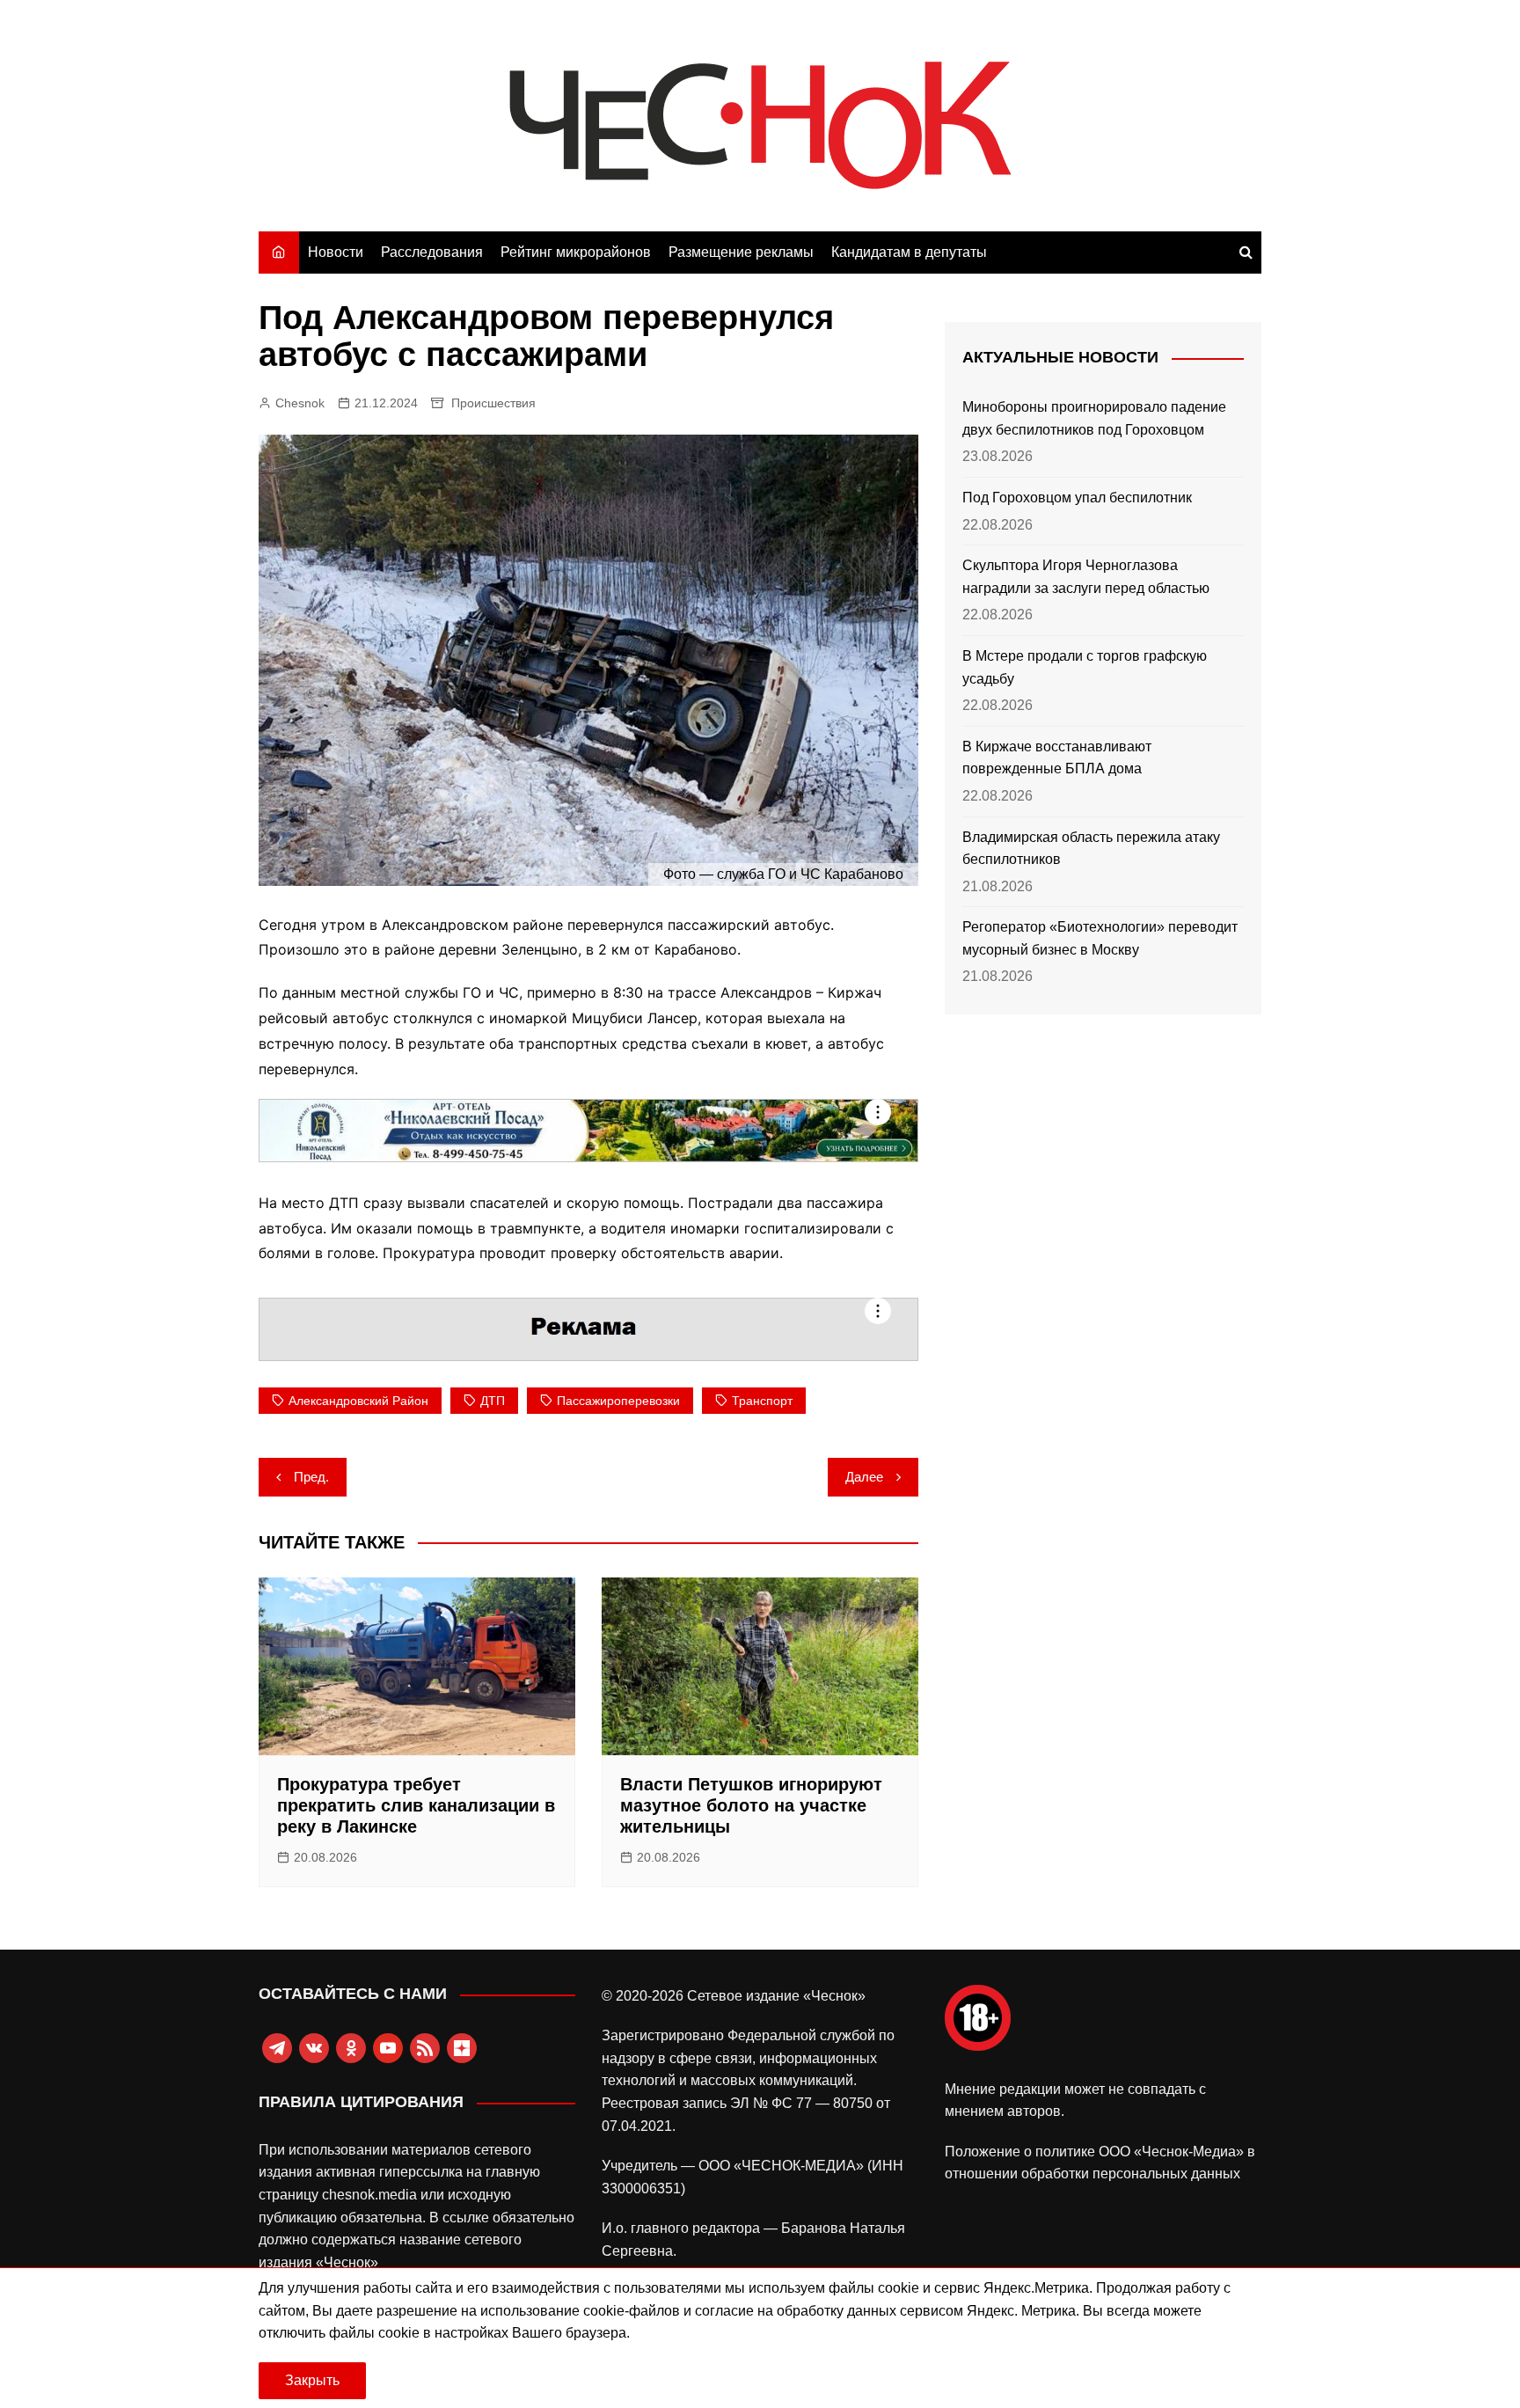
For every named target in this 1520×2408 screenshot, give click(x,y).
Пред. (311, 1477)
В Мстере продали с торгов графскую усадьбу (1085, 667)
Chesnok (300, 403)
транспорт (762, 1401)
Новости (336, 252)
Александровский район (358, 1401)
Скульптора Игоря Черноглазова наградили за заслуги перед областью (1086, 577)
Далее (864, 1477)
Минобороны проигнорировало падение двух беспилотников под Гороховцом (1094, 418)
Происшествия (493, 403)
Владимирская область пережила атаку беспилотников (1091, 849)
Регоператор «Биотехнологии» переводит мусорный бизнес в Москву (1100, 938)
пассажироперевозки (618, 1401)
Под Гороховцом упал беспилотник (1077, 498)
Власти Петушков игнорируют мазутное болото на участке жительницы (751, 1805)
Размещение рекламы (741, 252)
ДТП (493, 1401)
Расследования (432, 252)
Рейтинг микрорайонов (576, 252)
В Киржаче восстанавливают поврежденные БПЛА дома (1057, 758)
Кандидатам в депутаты (909, 252)
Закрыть (312, 2380)
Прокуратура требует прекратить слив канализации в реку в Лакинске (416, 1805)
